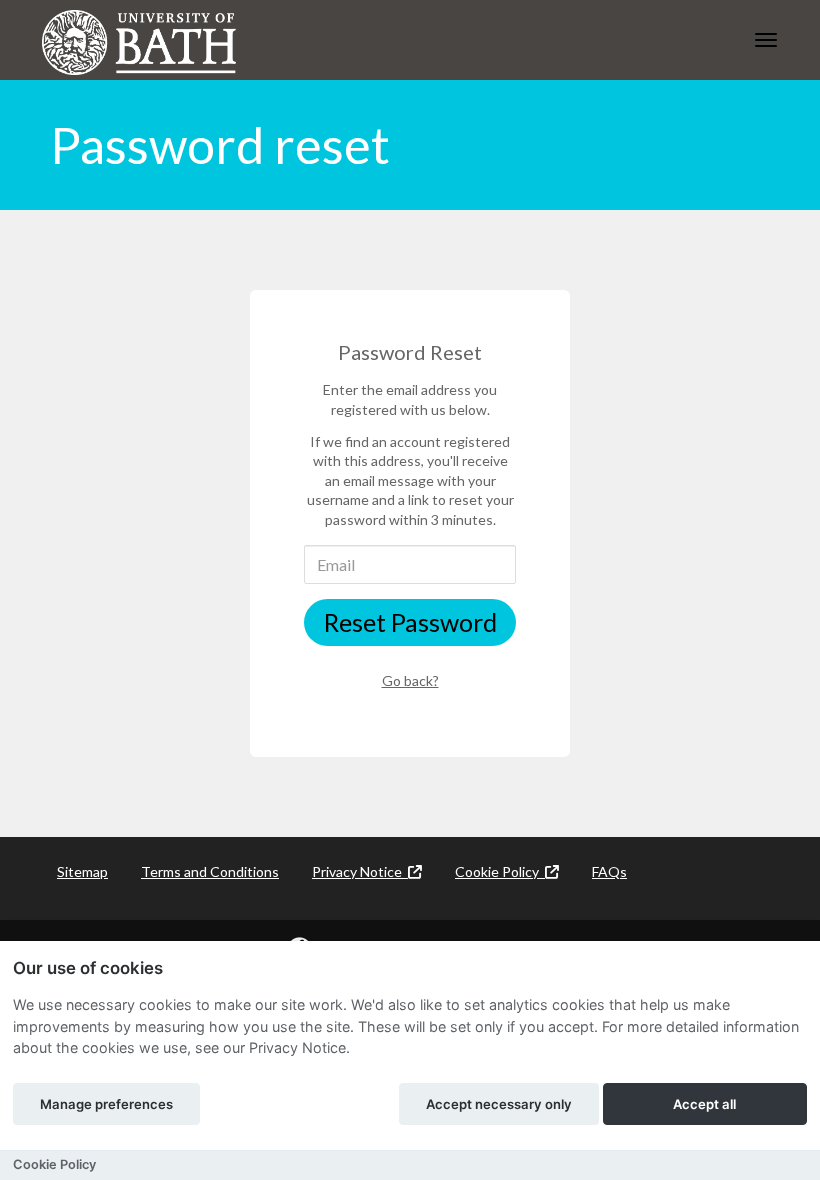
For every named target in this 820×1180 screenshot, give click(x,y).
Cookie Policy (500, 871)
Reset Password (410, 622)
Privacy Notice (360, 871)
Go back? (410, 680)
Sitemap (82, 871)
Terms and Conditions (210, 871)
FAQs (609, 871)
